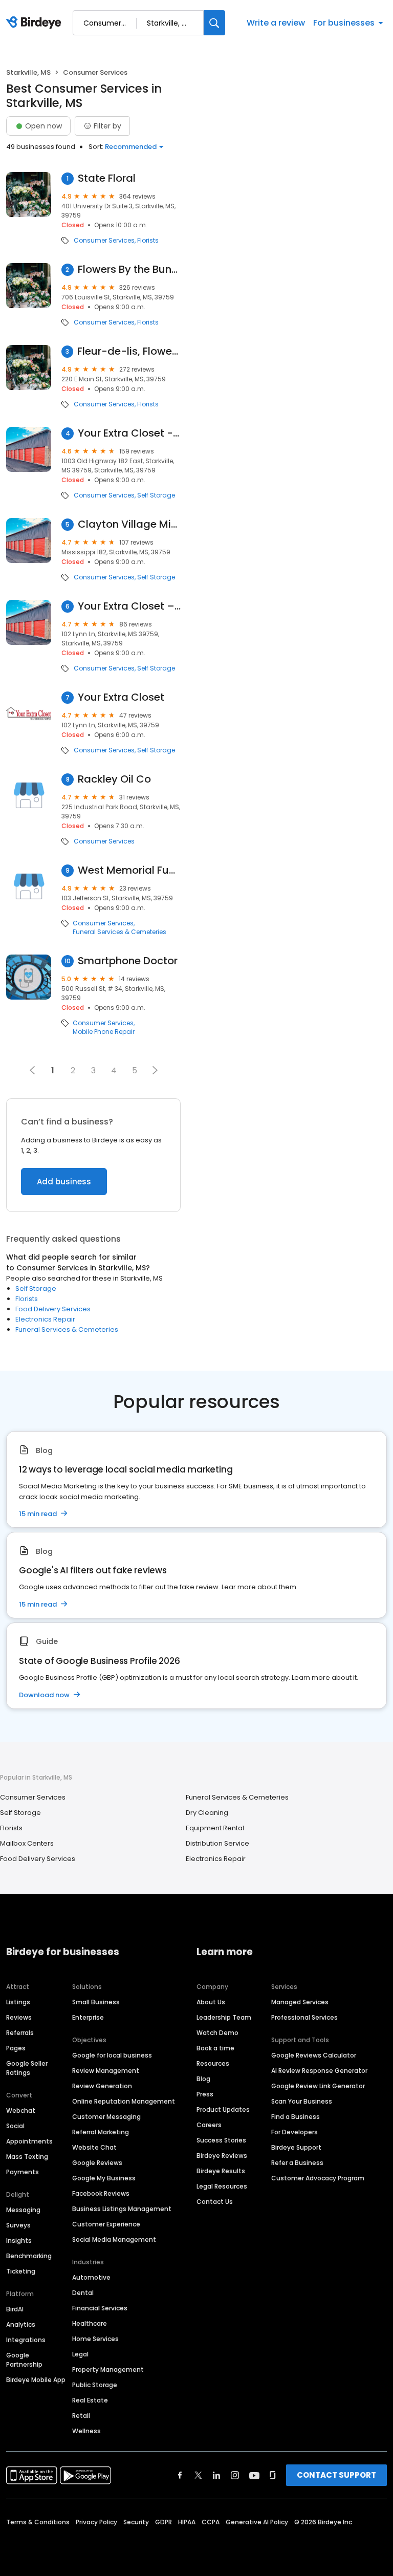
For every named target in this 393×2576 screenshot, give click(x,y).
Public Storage (95, 2385)
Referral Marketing (101, 2132)
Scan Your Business (302, 2101)
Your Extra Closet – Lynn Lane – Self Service (129, 606)
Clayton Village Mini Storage (129, 524)
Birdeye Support (296, 2147)
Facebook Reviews (101, 2193)
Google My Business (104, 2178)
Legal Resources (222, 2186)
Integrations (26, 2340)
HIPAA (187, 2522)
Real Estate (90, 2400)
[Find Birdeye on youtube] (254, 2475)
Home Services (95, 2339)
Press (205, 2094)
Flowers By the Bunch (129, 269)
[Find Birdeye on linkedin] (216, 2475)
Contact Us (215, 2202)
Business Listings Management (122, 2209)
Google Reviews (97, 2163)
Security (136, 2522)
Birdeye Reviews (222, 2156)
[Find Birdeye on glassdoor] (273, 2475)
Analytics (21, 2324)
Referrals (20, 2033)
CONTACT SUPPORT (336, 2475)
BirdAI (15, 2309)
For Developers (294, 2132)
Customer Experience (106, 2224)
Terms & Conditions (38, 2522)
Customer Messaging (106, 2117)
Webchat (21, 2110)
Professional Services (304, 2017)
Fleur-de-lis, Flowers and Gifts (129, 351)
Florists (148, 241)
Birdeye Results (221, 2171)
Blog (203, 2079)
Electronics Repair (45, 1319)
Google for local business (112, 2055)
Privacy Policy (96, 2522)
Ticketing (21, 2271)
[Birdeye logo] (36, 23)
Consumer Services (104, 241)
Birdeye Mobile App (36, 2380)
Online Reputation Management (124, 2101)
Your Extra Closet (121, 697)
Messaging (23, 2210)
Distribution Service (217, 1843)
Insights (19, 2241)
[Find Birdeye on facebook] (180, 2475)
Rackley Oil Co (114, 779)
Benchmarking (29, 2256)
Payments (23, 2172)
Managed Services (300, 2002)
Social (15, 2126)
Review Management (106, 2071)
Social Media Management (114, 2239)
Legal (80, 2354)
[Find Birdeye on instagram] (235, 2475)
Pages (16, 2048)
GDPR (163, 2522)
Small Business (96, 2002)
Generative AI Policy (257, 2522)
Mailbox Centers (27, 1843)
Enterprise (88, 2017)
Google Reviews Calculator (314, 2055)
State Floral (107, 178)
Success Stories (221, 2140)
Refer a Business (297, 2163)
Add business (64, 1182)
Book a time (215, 2048)
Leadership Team (224, 2017)
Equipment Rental (215, 1828)
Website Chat (94, 2147)
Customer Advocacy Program (318, 2178)
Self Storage (156, 495)
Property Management (108, 2369)
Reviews (19, 2017)
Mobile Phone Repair (104, 1032)
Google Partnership (24, 2360)
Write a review (276, 23)
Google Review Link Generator (318, 2086)
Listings (18, 2002)
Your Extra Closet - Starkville (129, 433)
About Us (211, 2002)
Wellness (86, 2431)
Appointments (29, 2141)
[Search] (214, 23)
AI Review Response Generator (319, 2071)
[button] (155, 1070)
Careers (209, 2125)
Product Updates (223, 2109)
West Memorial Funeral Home (129, 870)
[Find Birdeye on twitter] (198, 2475)
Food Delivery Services (53, 1309)
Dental (83, 2293)
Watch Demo (217, 2033)
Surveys (18, 2225)
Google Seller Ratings (27, 2068)
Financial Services (100, 2308)
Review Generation (102, 2086)
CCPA (211, 2522)
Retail (81, 2416)
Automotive (91, 2277)
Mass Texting (27, 2157)
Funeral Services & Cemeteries (119, 932)
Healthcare (90, 2323)
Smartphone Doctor (128, 961)
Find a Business (296, 2117)
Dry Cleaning (207, 1813)
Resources (213, 2063)
